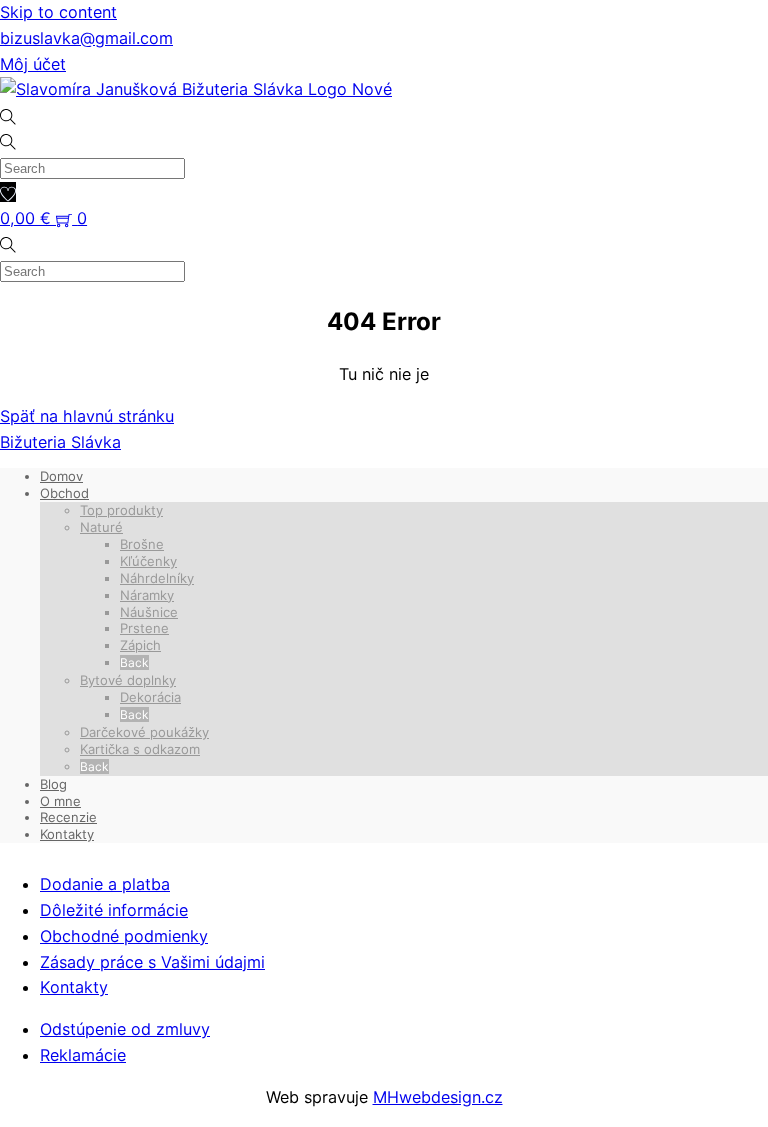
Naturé (101, 527)
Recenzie (68, 817)
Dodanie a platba (105, 884)
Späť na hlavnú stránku (87, 416)
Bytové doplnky (128, 680)
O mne (60, 801)
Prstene (144, 628)
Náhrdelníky (157, 578)
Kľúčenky (148, 561)
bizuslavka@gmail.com (86, 38)
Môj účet (33, 64)
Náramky (147, 595)
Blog (53, 784)
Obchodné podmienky (124, 936)
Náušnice (149, 612)
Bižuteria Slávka (60, 442)
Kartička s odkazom (140, 749)
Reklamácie (83, 1055)
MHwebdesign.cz (438, 1097)
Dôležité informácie (114, 910)
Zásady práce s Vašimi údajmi (152, 962)
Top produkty (121, 510)
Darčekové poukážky (144, 732)
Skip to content (58, 12)
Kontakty (67, 834)
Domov (61, 476)
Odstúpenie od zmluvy (125, 1029)
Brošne (142, 544)
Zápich (140, 645)
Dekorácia (150, 697)
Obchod (64, 493)
